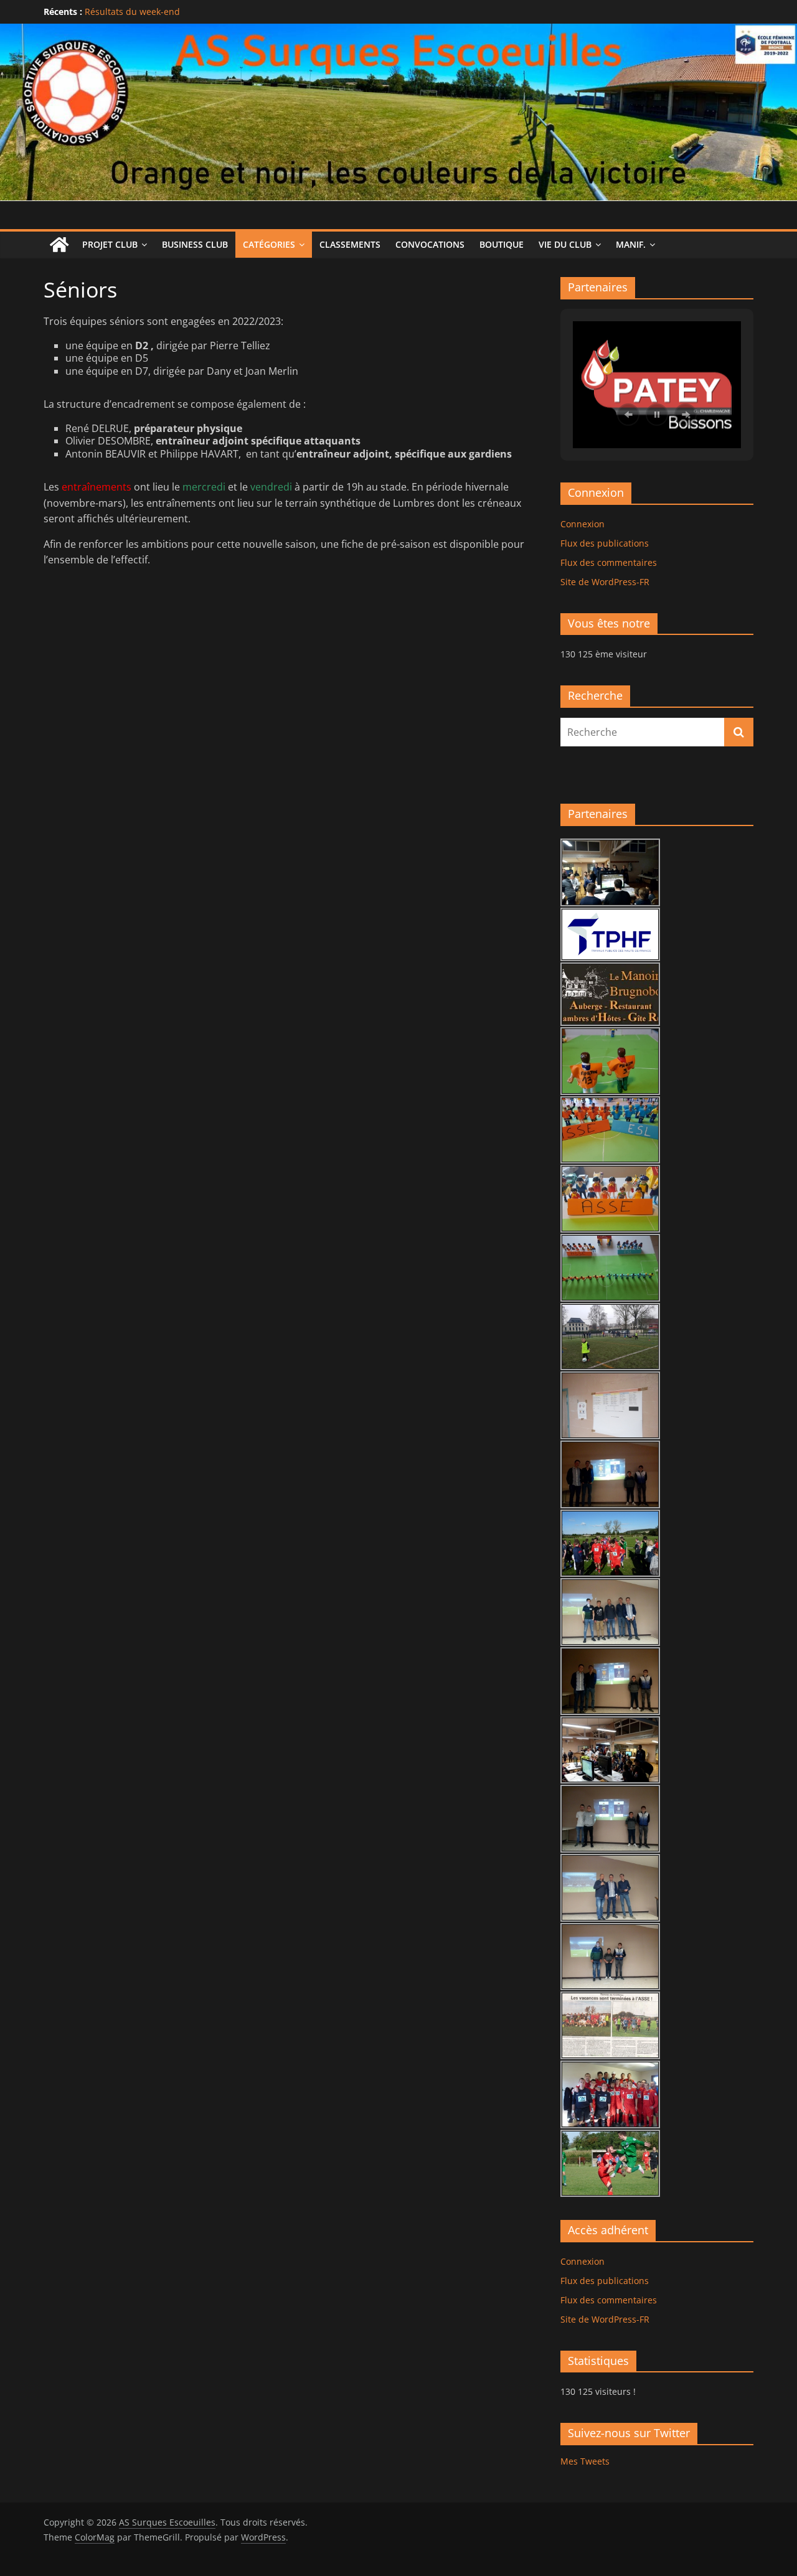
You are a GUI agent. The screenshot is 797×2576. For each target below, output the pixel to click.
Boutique (502, 244)
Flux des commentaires (609, 562)
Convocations (430, 244)
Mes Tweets (585, 2461)
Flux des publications (605, 543)
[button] (628, 415)
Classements (350, 244)
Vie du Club (565, 244)
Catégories (269, 244)
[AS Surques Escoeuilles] (398, 31)
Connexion (582, 524)
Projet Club (110, 244)
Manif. (631, 244)
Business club (195, 244)
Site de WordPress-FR (605, 582)
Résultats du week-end (132, 12)
